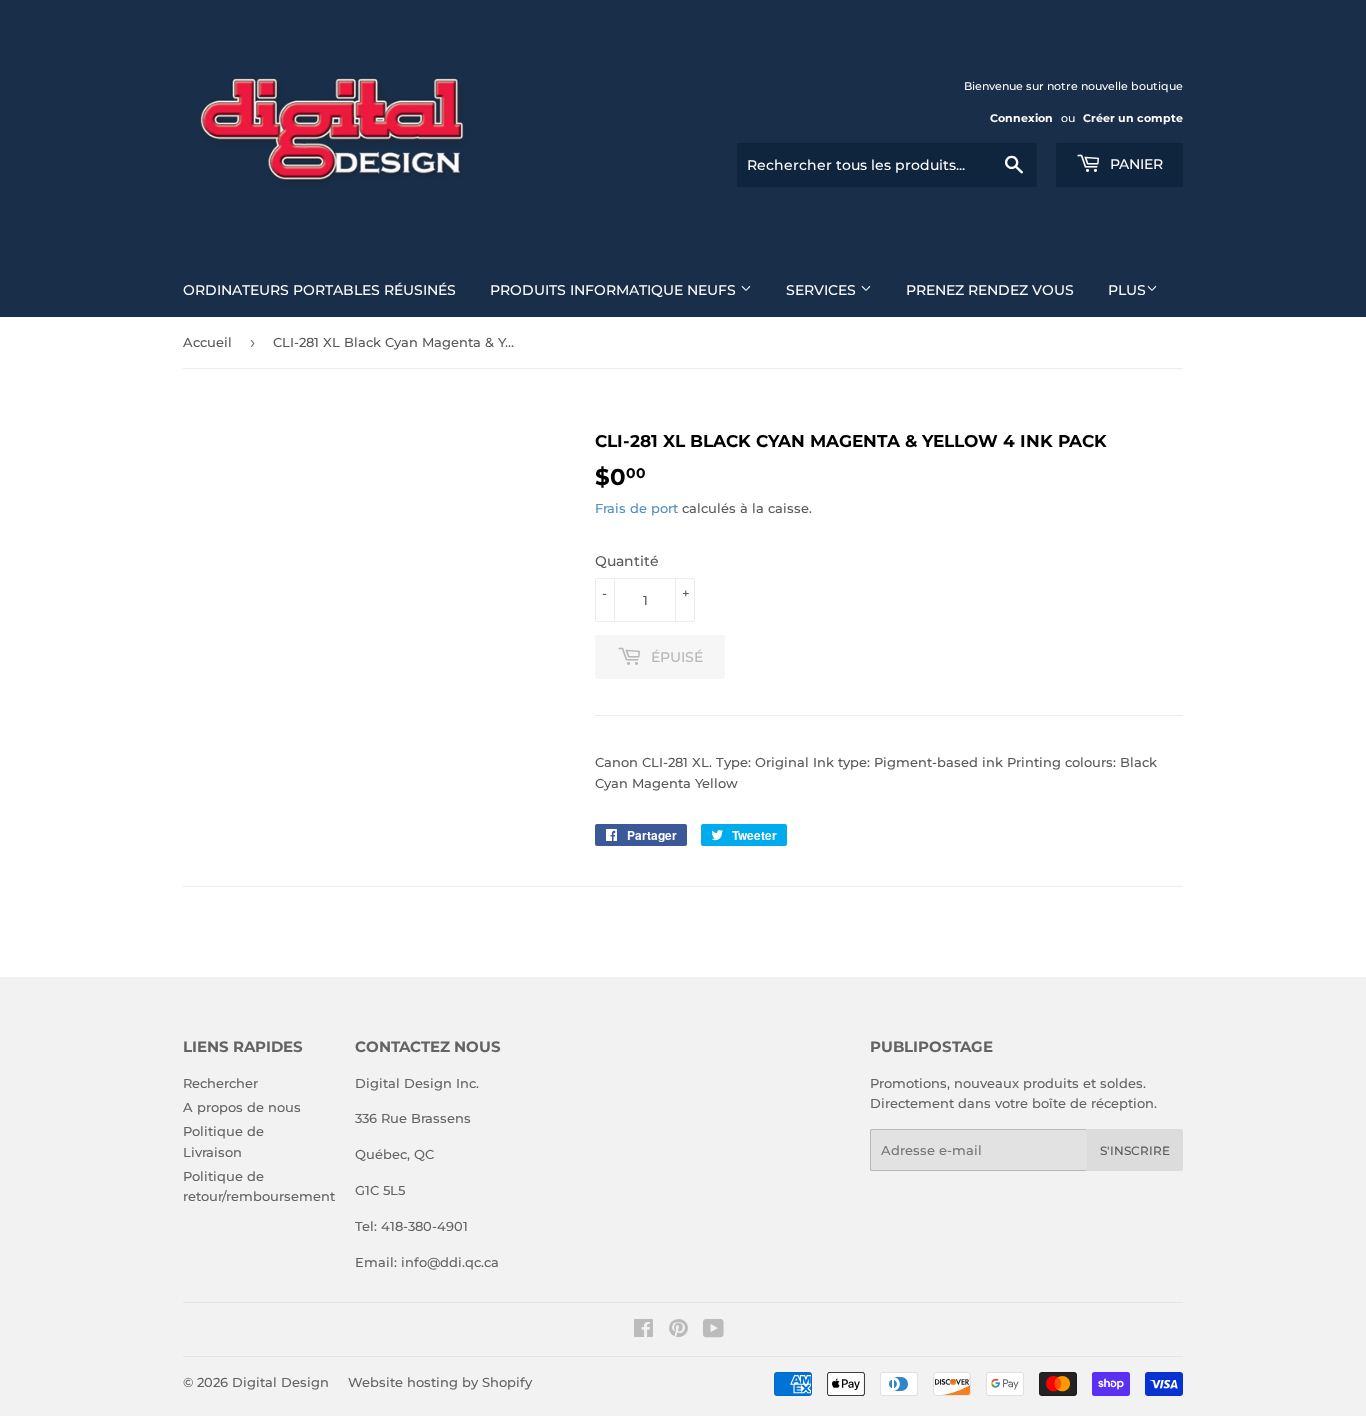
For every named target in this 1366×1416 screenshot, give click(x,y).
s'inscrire (1135, 1150)
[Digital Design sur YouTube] (713, 1331)
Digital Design (280, 1382)
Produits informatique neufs (615, 290)
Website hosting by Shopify (440, 1382)
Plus (1127, 290)
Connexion (1021, 118)
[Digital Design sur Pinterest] (678, 1331)
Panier (1134, 164)
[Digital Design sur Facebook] (643, 1331)
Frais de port (636, 508)
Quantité (627, 561)
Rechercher (220, 1083)
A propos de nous (242, 1107)
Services (823, 290)
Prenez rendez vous (990, 290)
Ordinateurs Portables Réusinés (319, 290)
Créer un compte (1133, 118)
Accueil (207, 342)
